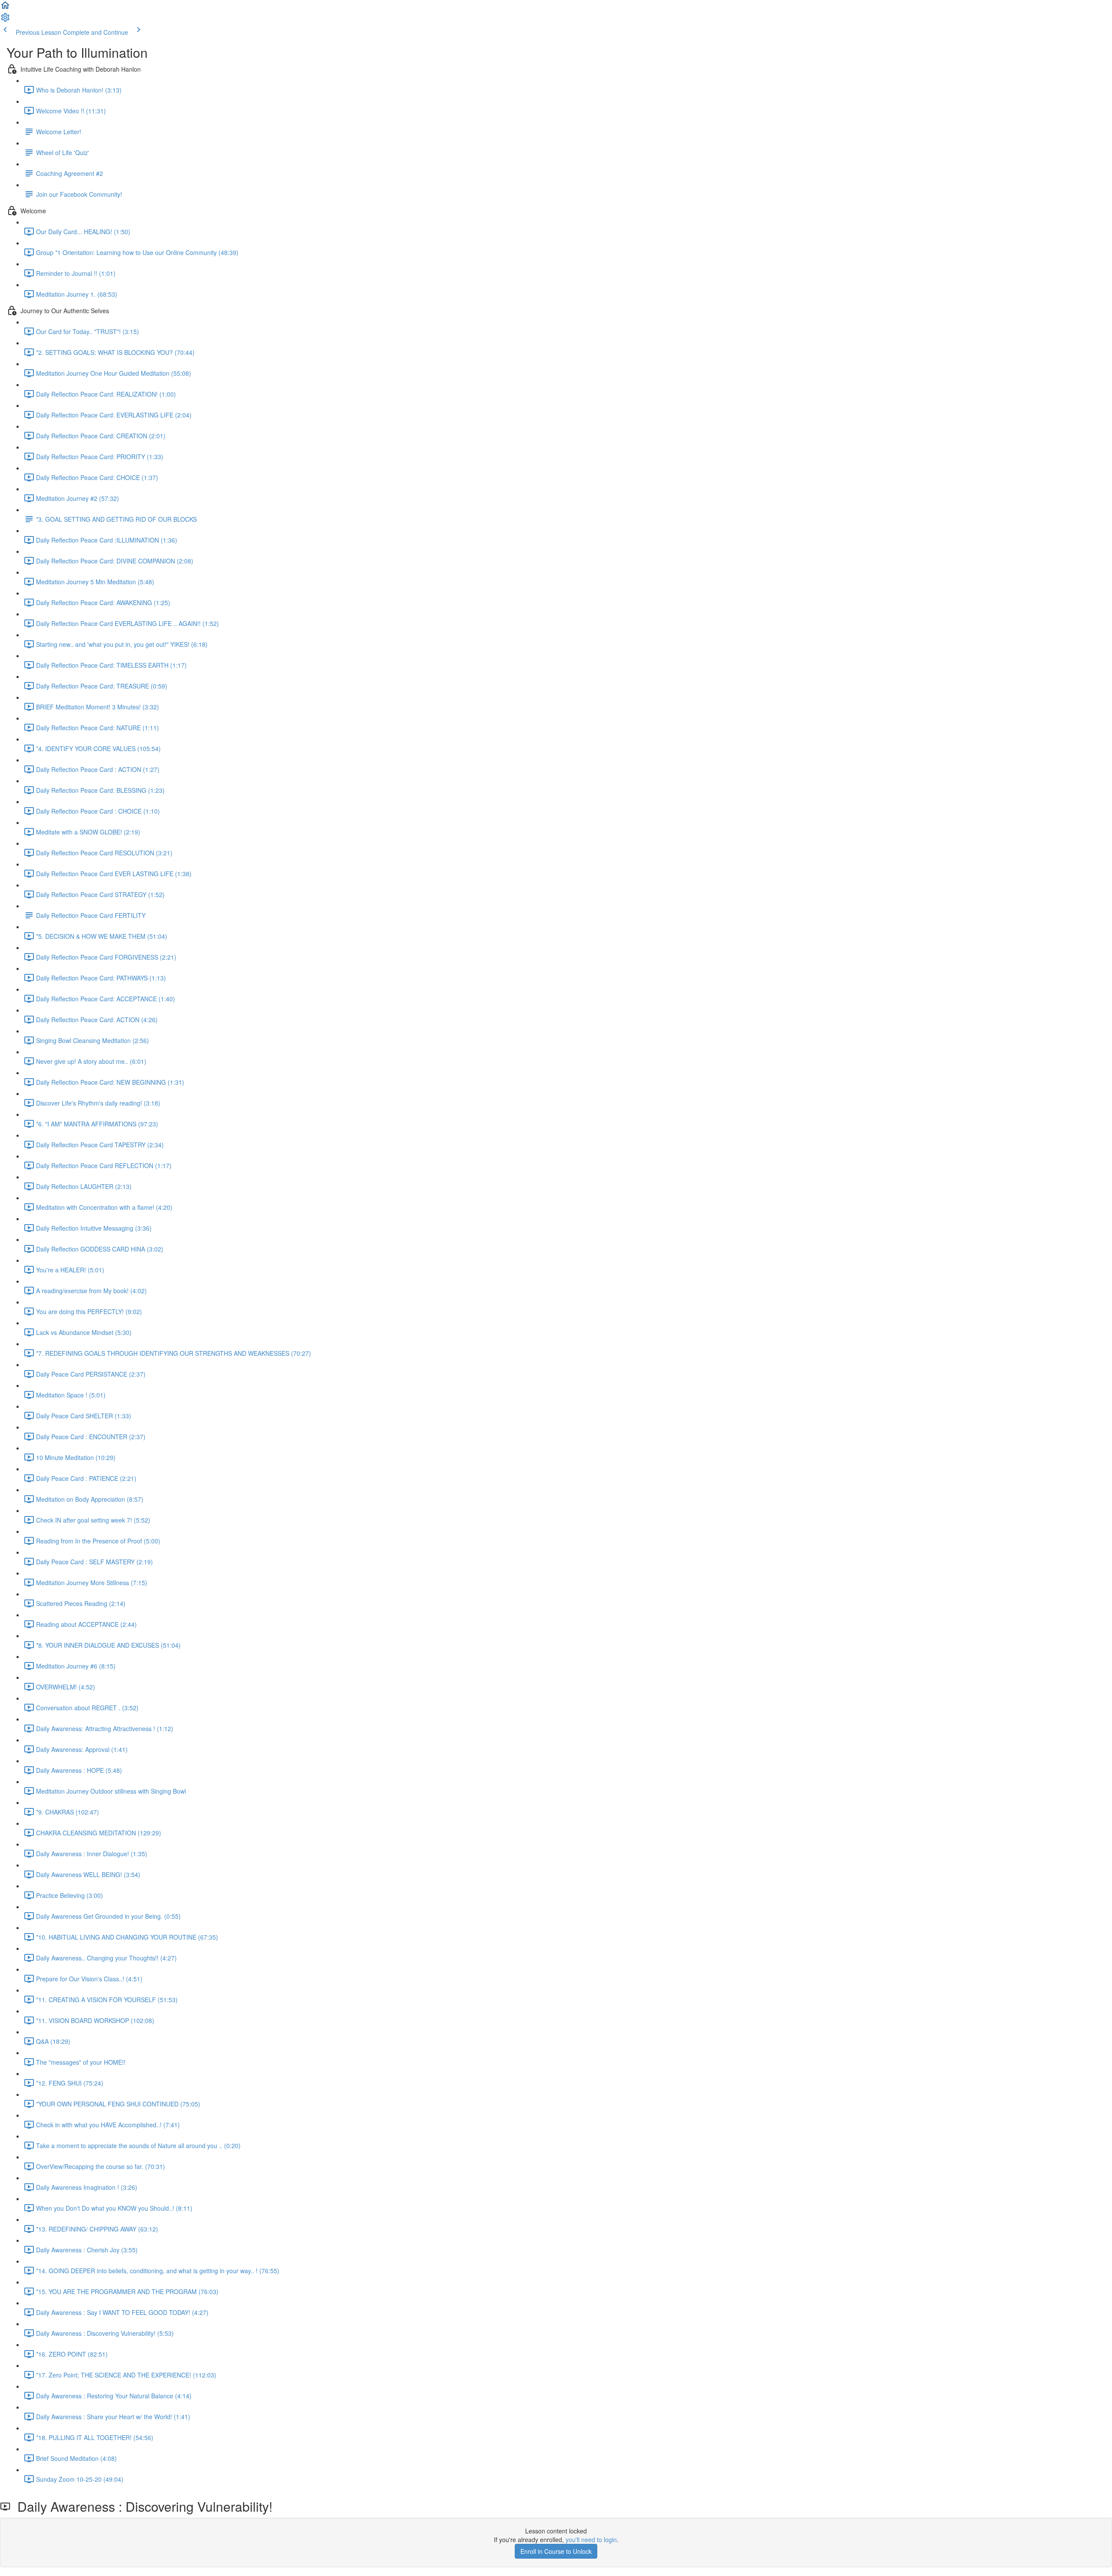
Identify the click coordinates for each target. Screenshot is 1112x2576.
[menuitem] (5, 20)
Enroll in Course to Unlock (556, 2551)
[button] (5, 8)
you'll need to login (591, 2540)
